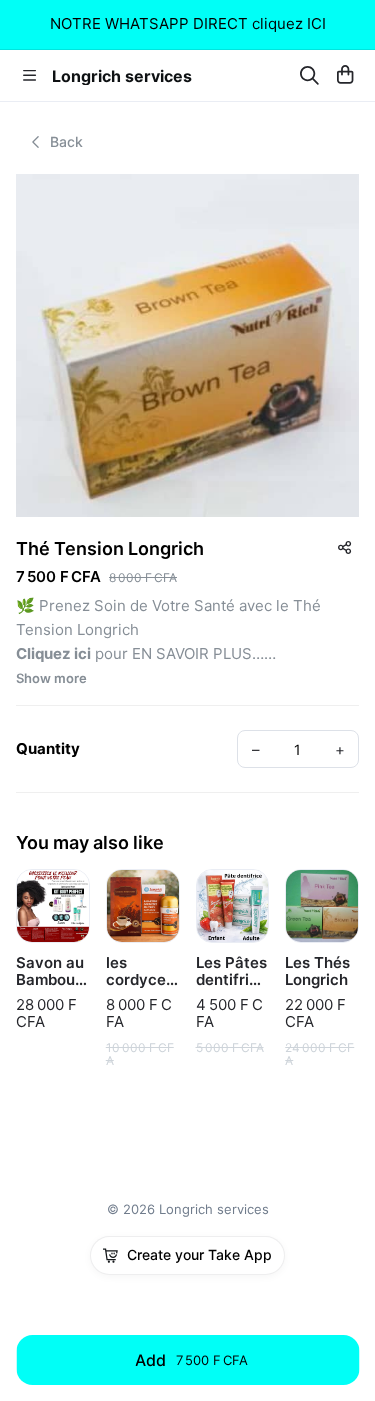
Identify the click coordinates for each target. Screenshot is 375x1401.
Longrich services (122, 76)
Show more (51, 678)
